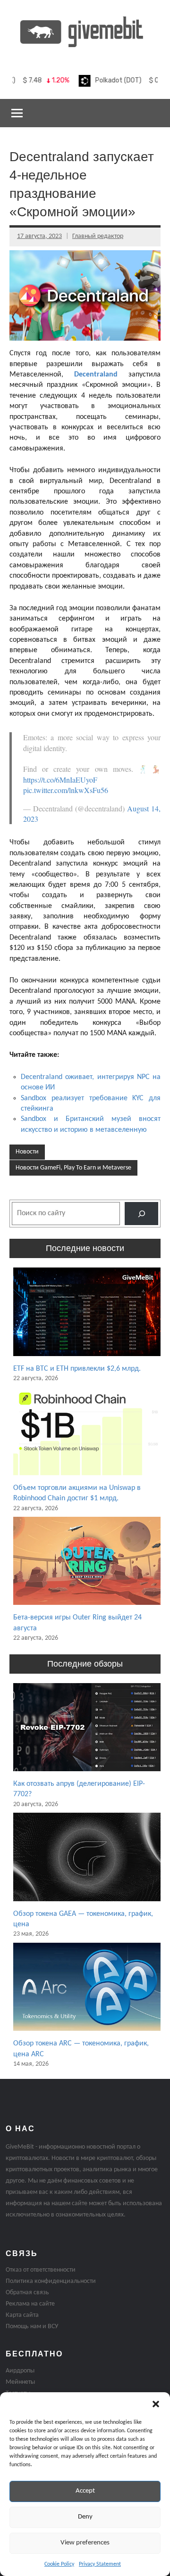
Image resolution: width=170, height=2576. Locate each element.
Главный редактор (98, 236)
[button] (156, 2404)
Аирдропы (20, 2371)
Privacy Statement (100, 2564)
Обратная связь (27, 2293)
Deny (85, 2517)
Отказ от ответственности (41, 2270)
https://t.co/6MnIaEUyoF (60, 780)
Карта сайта (22, 2315)
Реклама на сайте (30, 2304)
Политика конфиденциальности (51, 2281)
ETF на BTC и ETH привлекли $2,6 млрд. (77, 1369)
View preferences (85, 2543)
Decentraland (96, 375)
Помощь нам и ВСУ (32, 2327)
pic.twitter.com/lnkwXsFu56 (66, 790)
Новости (27, 1152)
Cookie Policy (59, 2564)
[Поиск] (141, 1214)
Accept (85, 2491)
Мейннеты (20, 2382)
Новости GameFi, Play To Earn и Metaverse (73, 1168)
